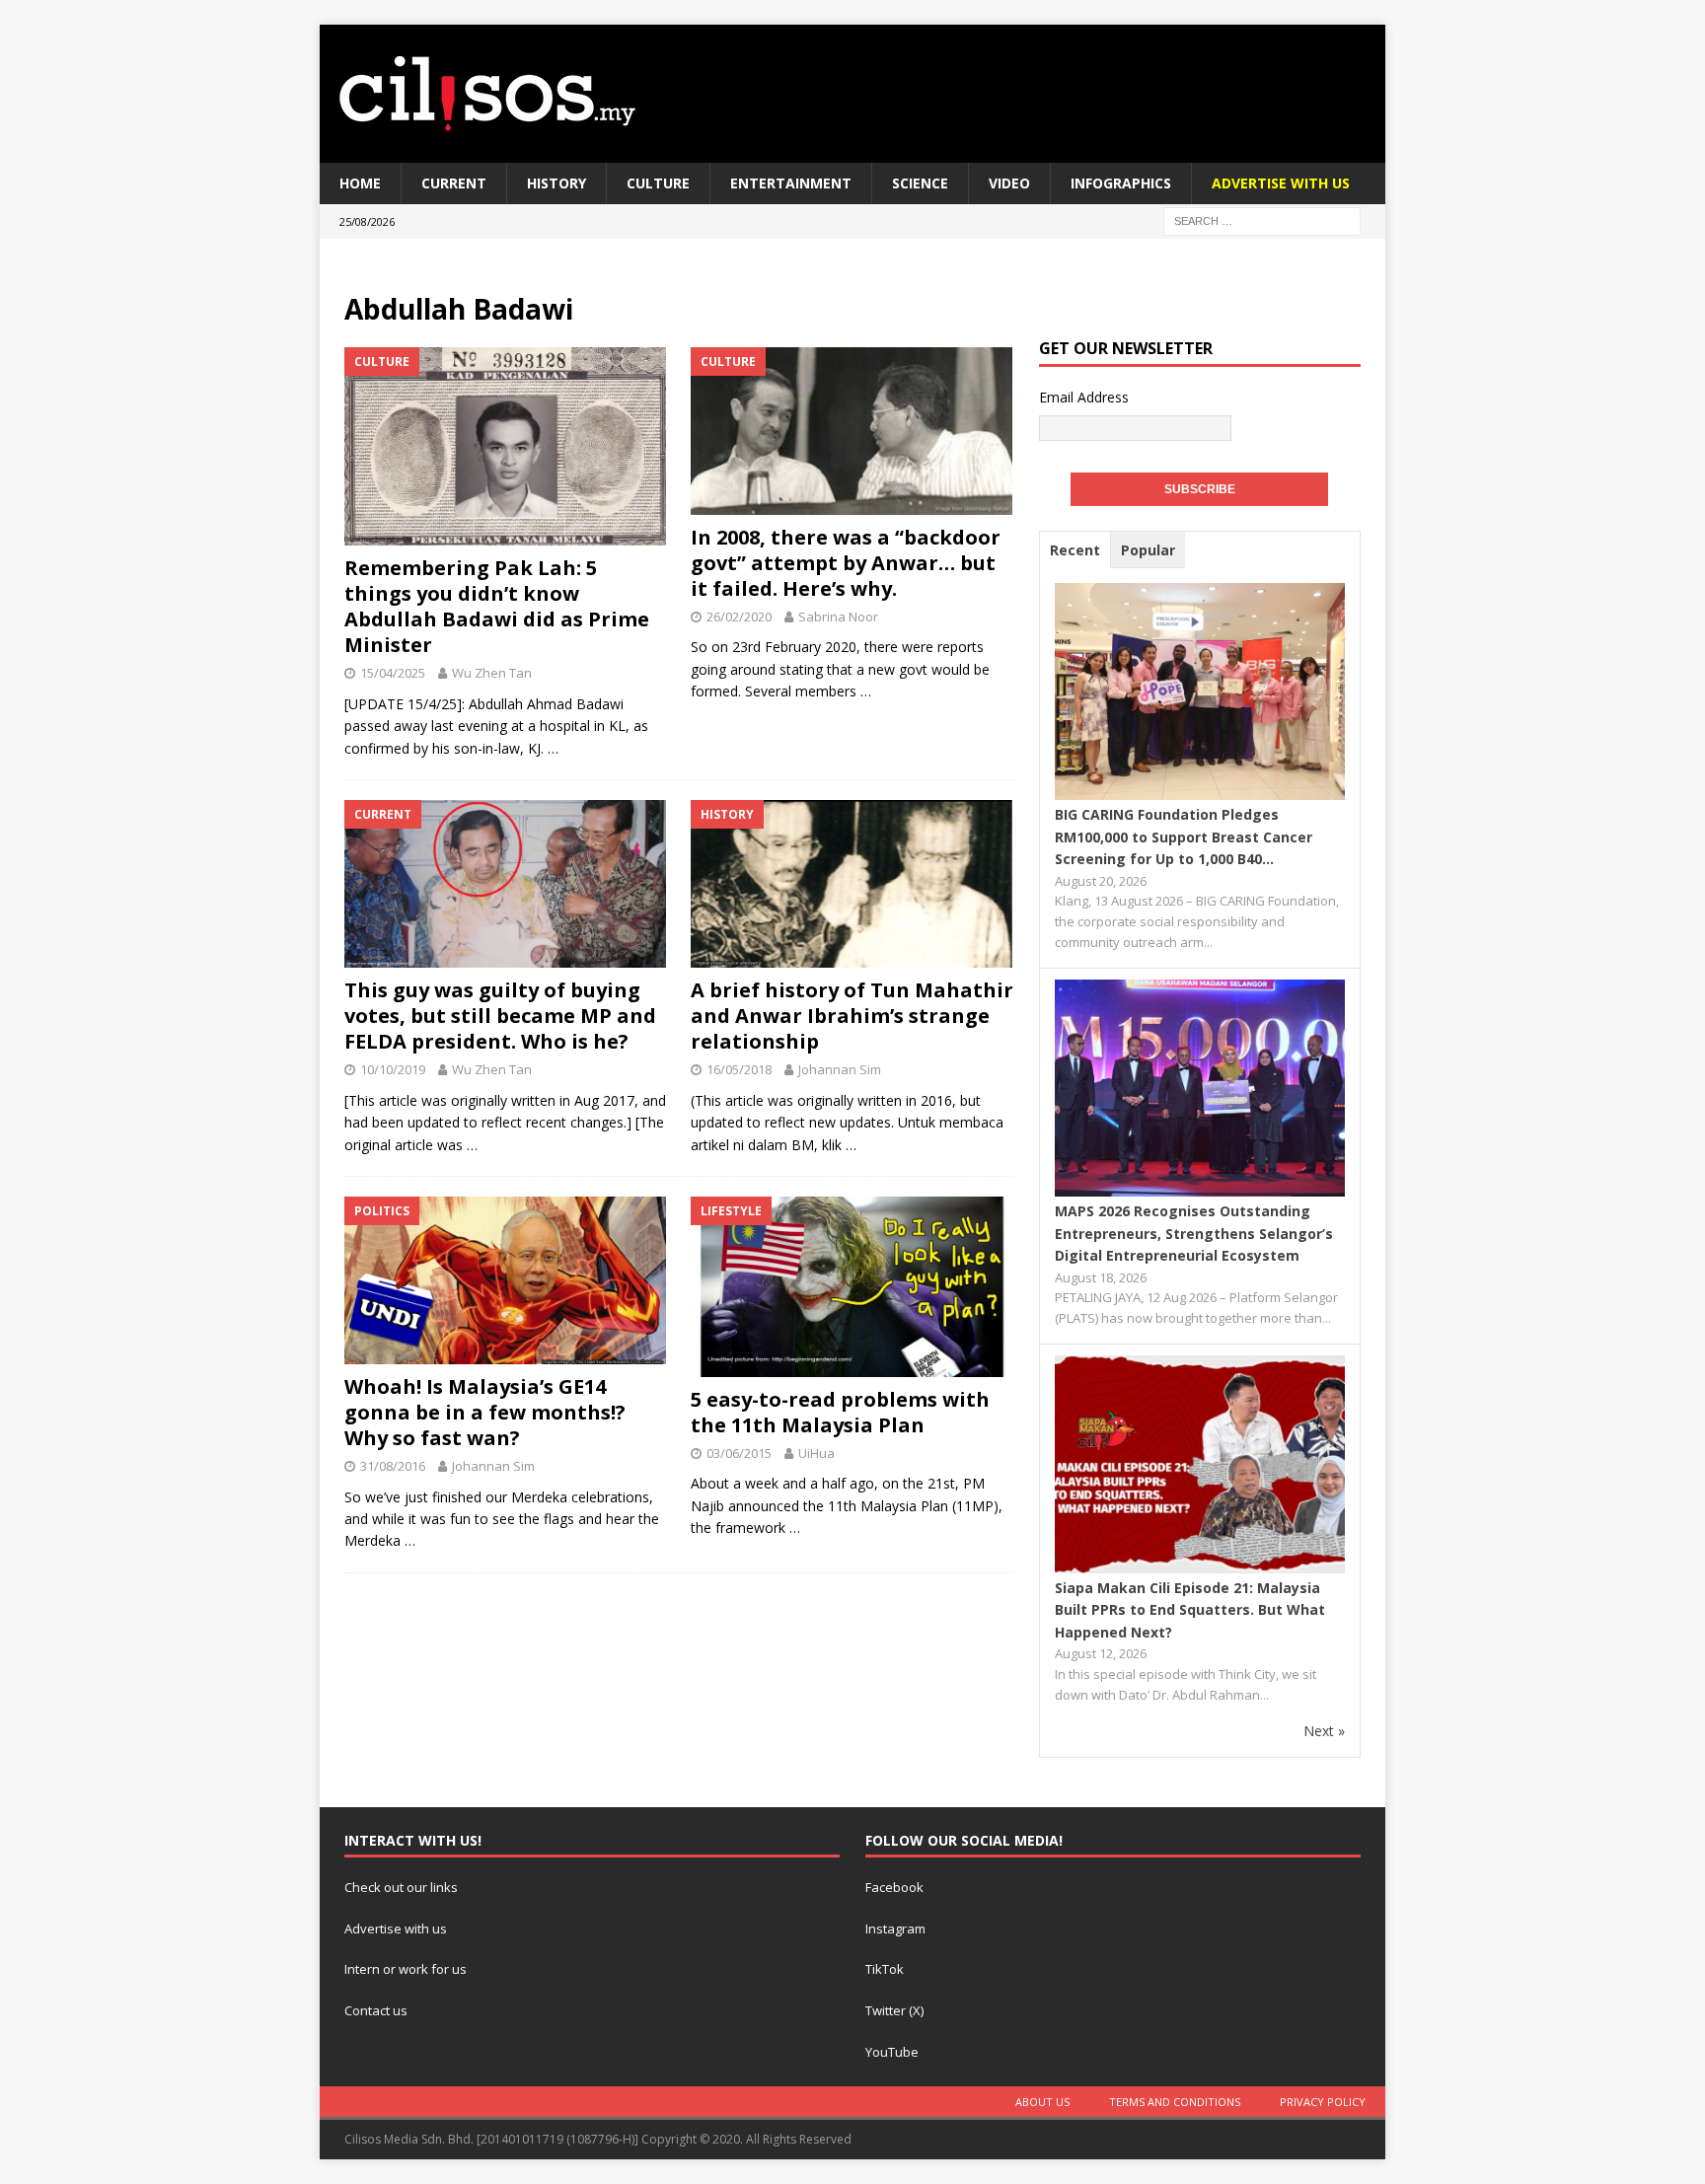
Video (1009, 183)
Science (920, 183)
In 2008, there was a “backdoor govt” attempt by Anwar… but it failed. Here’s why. (846, 563)
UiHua (816, 1453)
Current (454, 183)
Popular (1148, 550)
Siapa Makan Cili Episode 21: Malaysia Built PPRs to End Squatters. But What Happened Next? (1190, 1610)
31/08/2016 (393, 1466)
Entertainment (791, 183)
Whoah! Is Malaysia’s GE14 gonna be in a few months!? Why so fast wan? (485, 1412)
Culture (658, 183)
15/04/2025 (393, 673)
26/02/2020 (739, 617)
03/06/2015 (739, 1453)
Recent (1075, 550)
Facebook (894, 1887)
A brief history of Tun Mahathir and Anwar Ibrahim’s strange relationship (852, 1016)
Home (360, 183)
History (556, 183)
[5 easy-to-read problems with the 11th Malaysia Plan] (852, 1287)
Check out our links (401, 1887)
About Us (1042, 2102)
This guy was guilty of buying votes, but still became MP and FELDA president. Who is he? (500, 1016)
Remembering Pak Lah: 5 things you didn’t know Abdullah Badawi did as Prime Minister (497, 606)
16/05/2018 (739, 1069)
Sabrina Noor (838, 617)
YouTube (892, 2052)
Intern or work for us (406, 1969)
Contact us (376, 2010)
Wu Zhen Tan (492, 673)
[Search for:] (1262, 220)
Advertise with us (396, 1929)
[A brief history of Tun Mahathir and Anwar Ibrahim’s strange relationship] (852, 884)
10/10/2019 (393, 1069)
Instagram (895, 1929)
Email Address (1084, 397)
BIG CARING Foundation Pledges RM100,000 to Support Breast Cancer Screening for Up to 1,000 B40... (1184, 837)
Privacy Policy (1323, 2102)
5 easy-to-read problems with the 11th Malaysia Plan (840, 1412)
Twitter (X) (894, 2010)
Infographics (1121, 183)
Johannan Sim (840, 1069)
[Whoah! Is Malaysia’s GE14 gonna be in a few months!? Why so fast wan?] (506, 1280)
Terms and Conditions (1175, 2102)
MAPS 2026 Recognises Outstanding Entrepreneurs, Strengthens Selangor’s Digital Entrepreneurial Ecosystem (1194, 1233)
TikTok (885, 1969)
